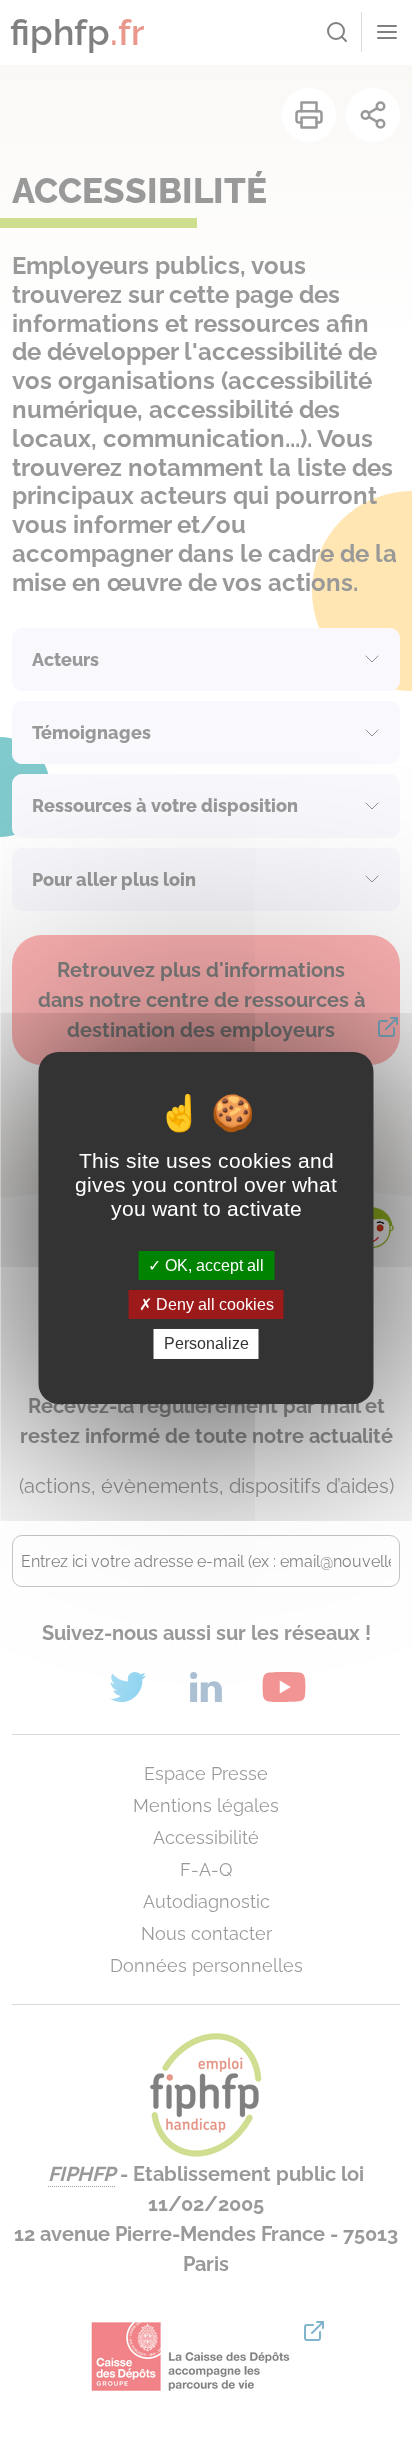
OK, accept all (212, 1265)
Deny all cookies (213, 1304)
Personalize (206, 1343)
